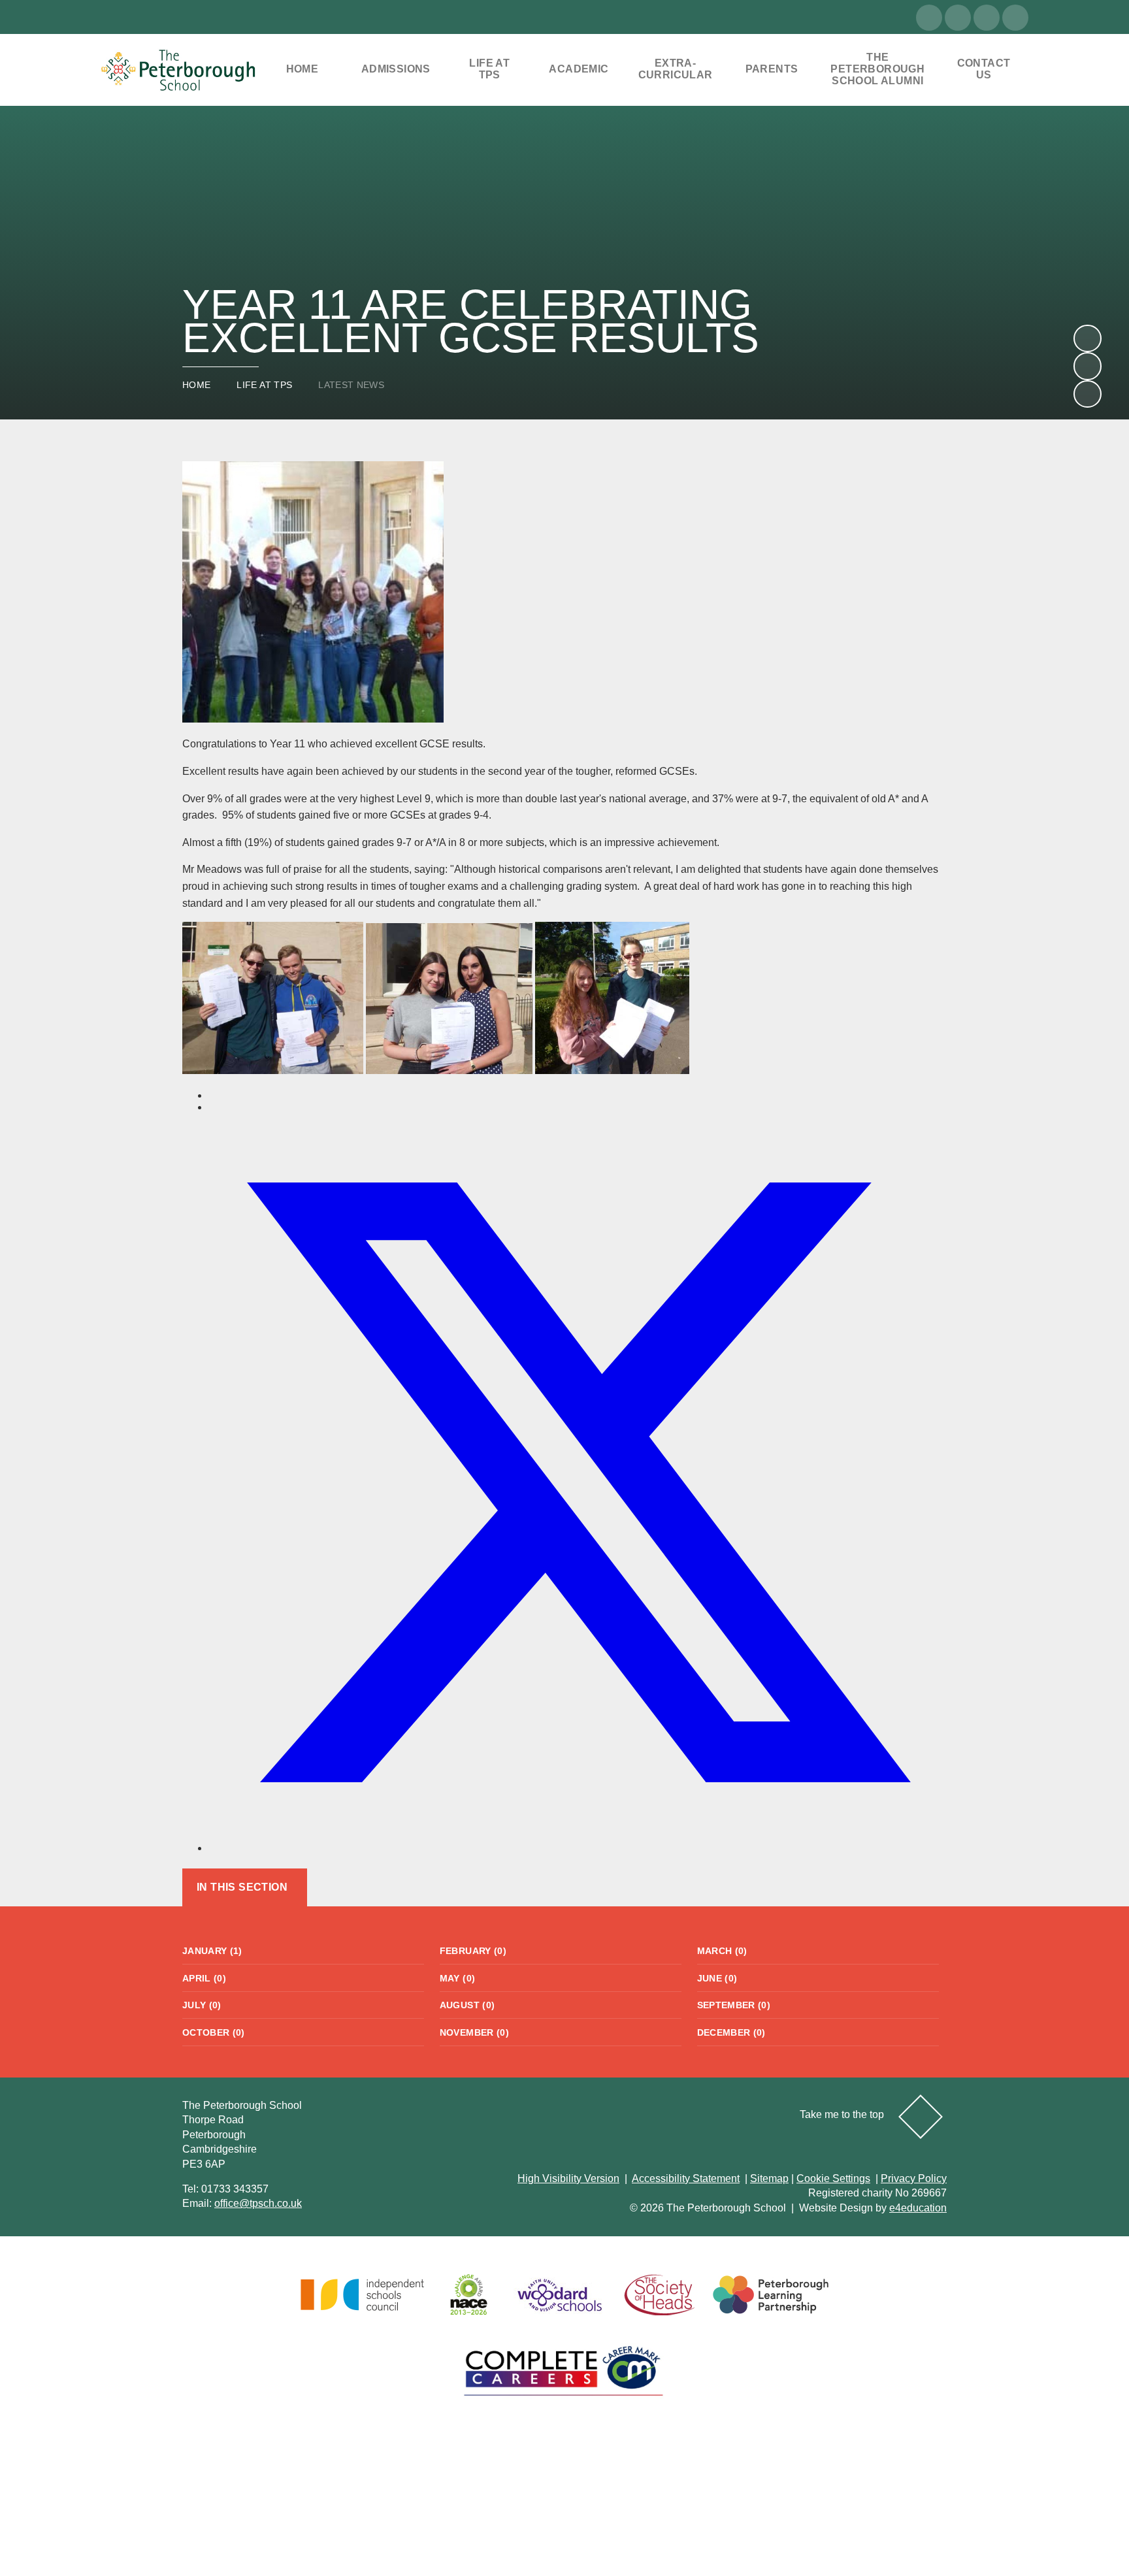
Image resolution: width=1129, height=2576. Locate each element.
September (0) (734, 2005)
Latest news (351, 385)
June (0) (717, 1978)
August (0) (467, 2005)
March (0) (722, 1951)
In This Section (242, 1887)
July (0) (202, 2005)
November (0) (474, 2032)
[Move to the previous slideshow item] (1087, 366)
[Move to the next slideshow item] (1087, 338)
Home (196, 385)
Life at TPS (264, 385)
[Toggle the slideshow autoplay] (1087, 394)
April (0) (204, 1978)
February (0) (473, 1951)
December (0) (731, 2032)
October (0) (214, 2032)
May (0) (457, 1978)
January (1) (212, 1951)
